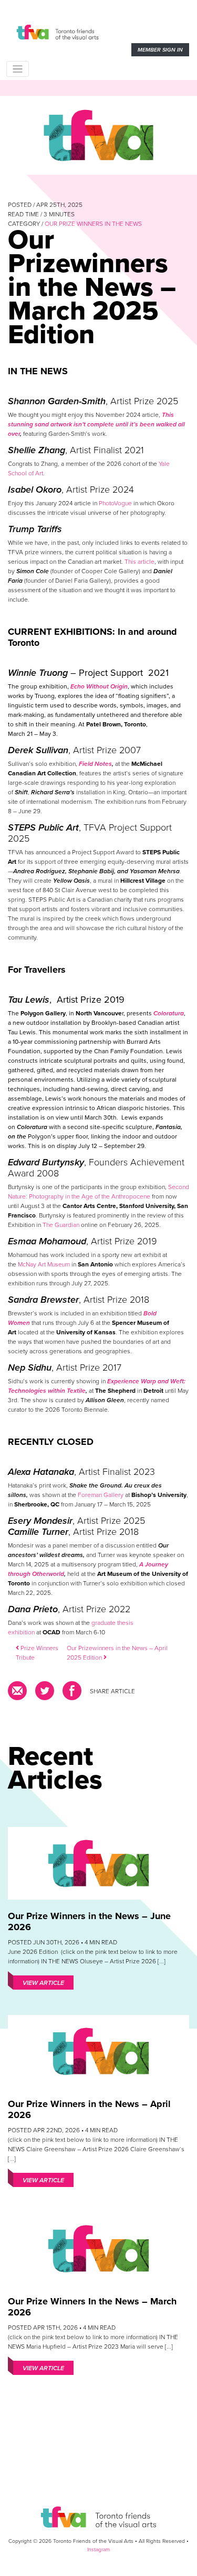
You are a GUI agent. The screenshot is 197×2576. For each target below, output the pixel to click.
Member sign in (160, 50)
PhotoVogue (115, 503)
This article (139, 562)
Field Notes (95, 764)
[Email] (19, 1694)
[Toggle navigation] (18, 69)
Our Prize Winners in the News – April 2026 (89, 2109)
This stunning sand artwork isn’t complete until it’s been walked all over (96, 424)
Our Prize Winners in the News (93, 224)
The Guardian (61, 1225)
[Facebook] (72, 1694)
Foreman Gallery (101, 1495)
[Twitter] (45, 1694)
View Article (43, 1983)
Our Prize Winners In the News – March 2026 (92, 2307)
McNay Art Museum (44, 1264)
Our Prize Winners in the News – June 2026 (89, 1921)
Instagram (98, 2549)
